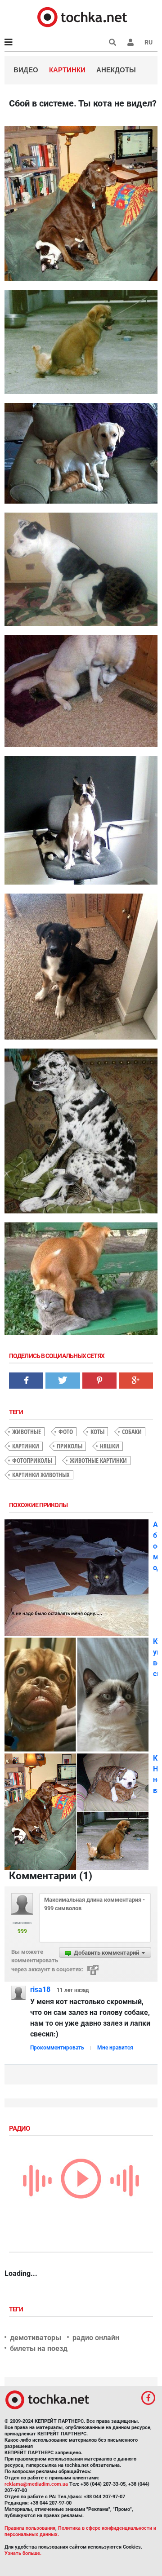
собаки (132, 1432)
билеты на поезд (39, 2348)
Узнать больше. (23, 2553)
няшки (110, 1446)
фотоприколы (32, 1460)
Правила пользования (30, 2528)
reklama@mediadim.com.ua (36, 2484)
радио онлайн (96, 2338)
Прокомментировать (57, 2048)
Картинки (67, 70)
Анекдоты (116, 70)
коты (97, 1432)
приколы (70, 1446)
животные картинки (98, 1460)
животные (27, 1432)
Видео (26, 70)
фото (66, 1432)
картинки (26, 1446)
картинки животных (41, 1475)
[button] (130, 42)
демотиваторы (36, 2338)
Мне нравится (115, 2048)
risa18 (40, 1990)
